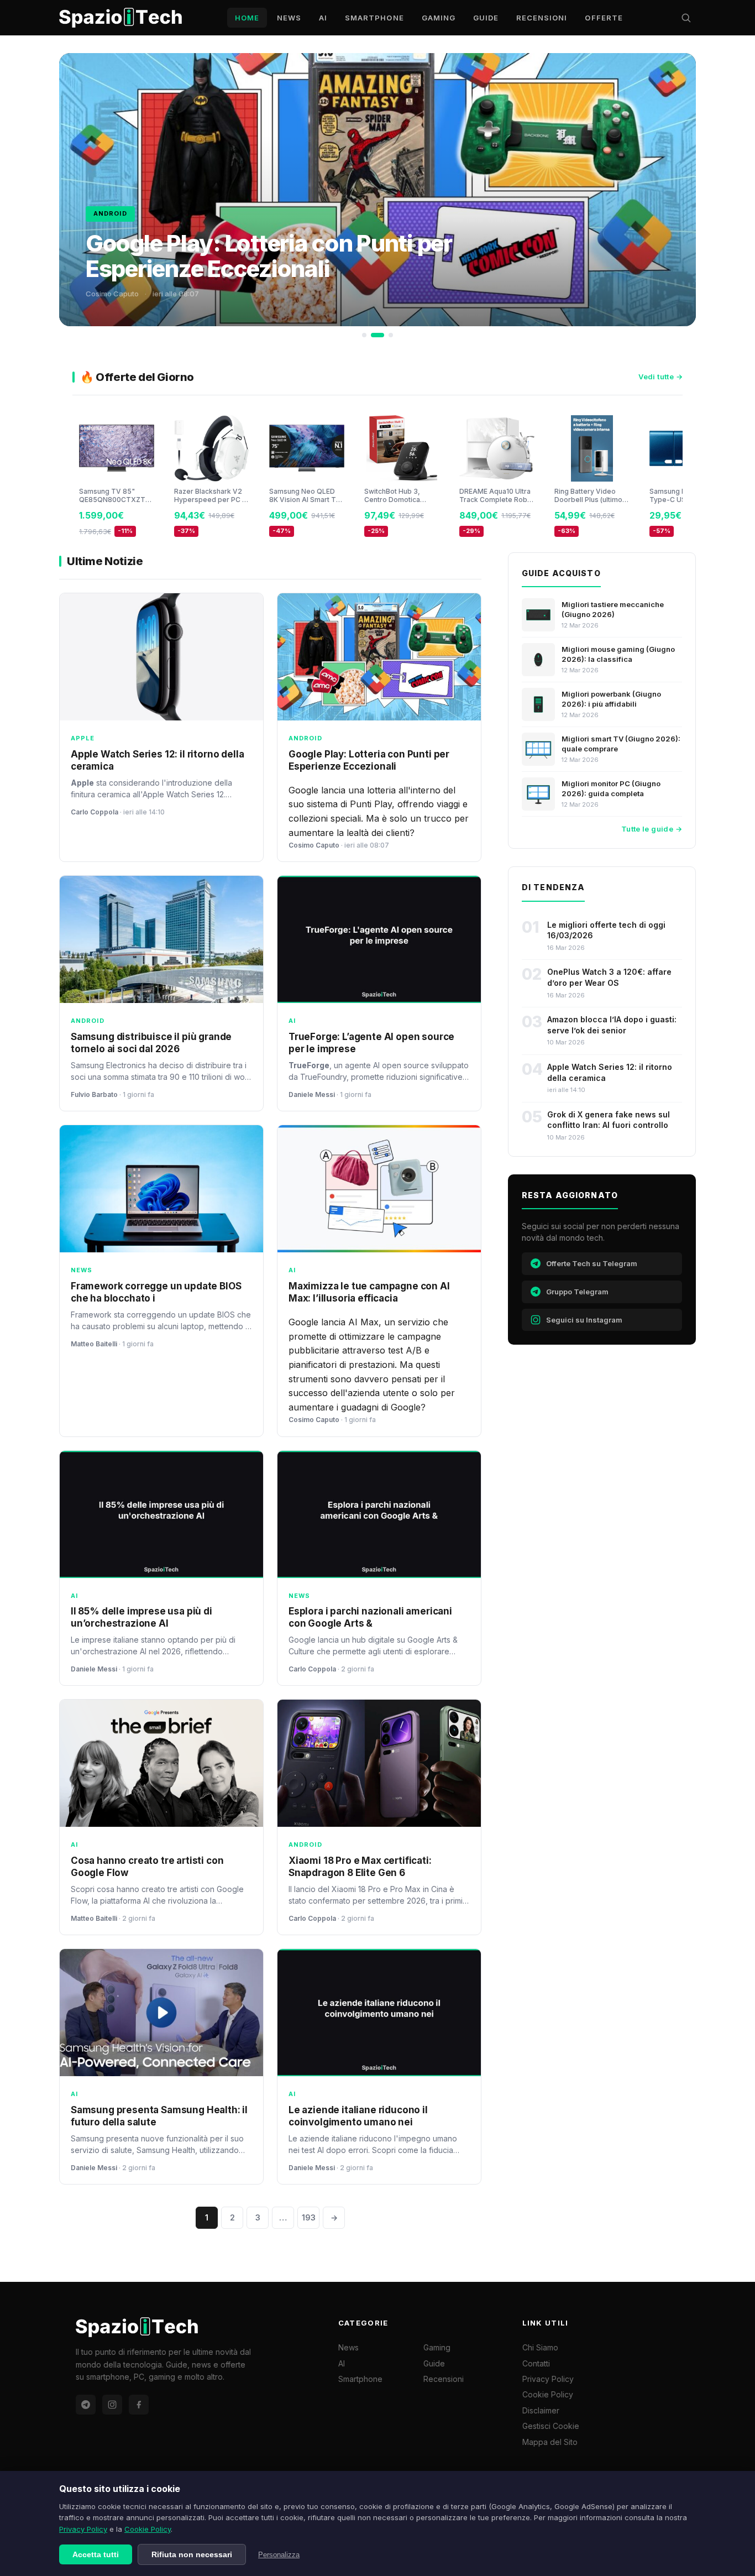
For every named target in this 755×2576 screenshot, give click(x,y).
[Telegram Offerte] (86, 2405)
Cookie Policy (148, 2529)
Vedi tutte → (660, 377)
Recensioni (542, 18)
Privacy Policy (83, 2529)
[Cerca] (686, 18)
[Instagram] (112, 2405)
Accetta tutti (96, 2554)
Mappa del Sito (550, 2442)
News (289, 18)
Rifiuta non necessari (192, 2554)
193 (309, 2217)
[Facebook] (139, 2405)
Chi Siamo (540, 2347)
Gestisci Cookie (551, 2426)
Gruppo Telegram (577, 1292)
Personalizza (279, 2555)
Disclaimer (541, 2410)
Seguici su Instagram (584, 1320)
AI (323, 18)
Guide (486, 18)
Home (247, 18)
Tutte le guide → (652, 829)
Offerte (604, 18)
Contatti (536, 2363)
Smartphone (374, 18)
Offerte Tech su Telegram (592, 1263)
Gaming (439, 18)
